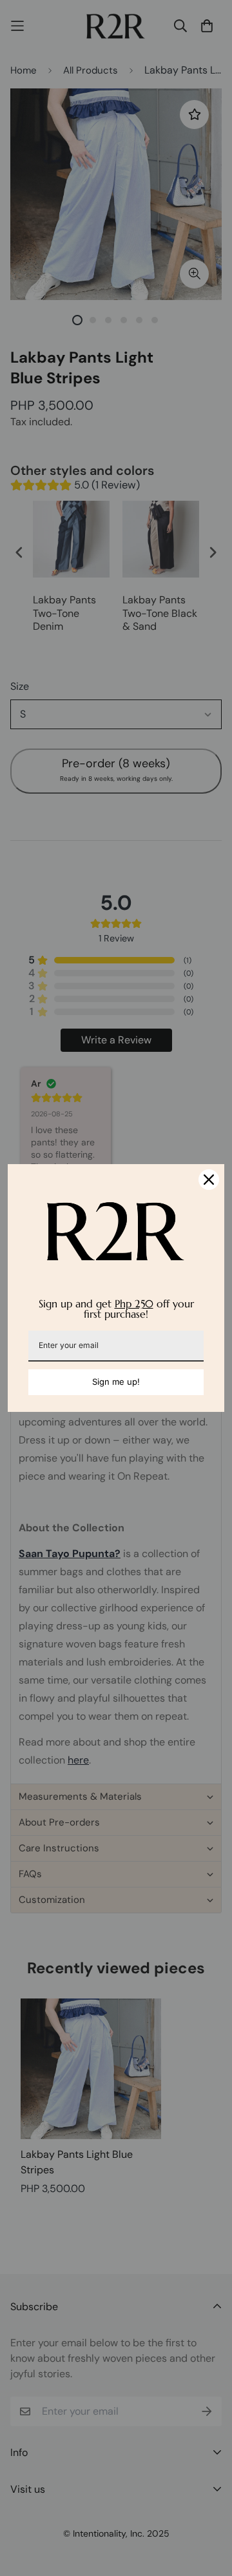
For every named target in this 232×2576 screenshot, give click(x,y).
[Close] (209, 1180)
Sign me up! (116, 1382)
